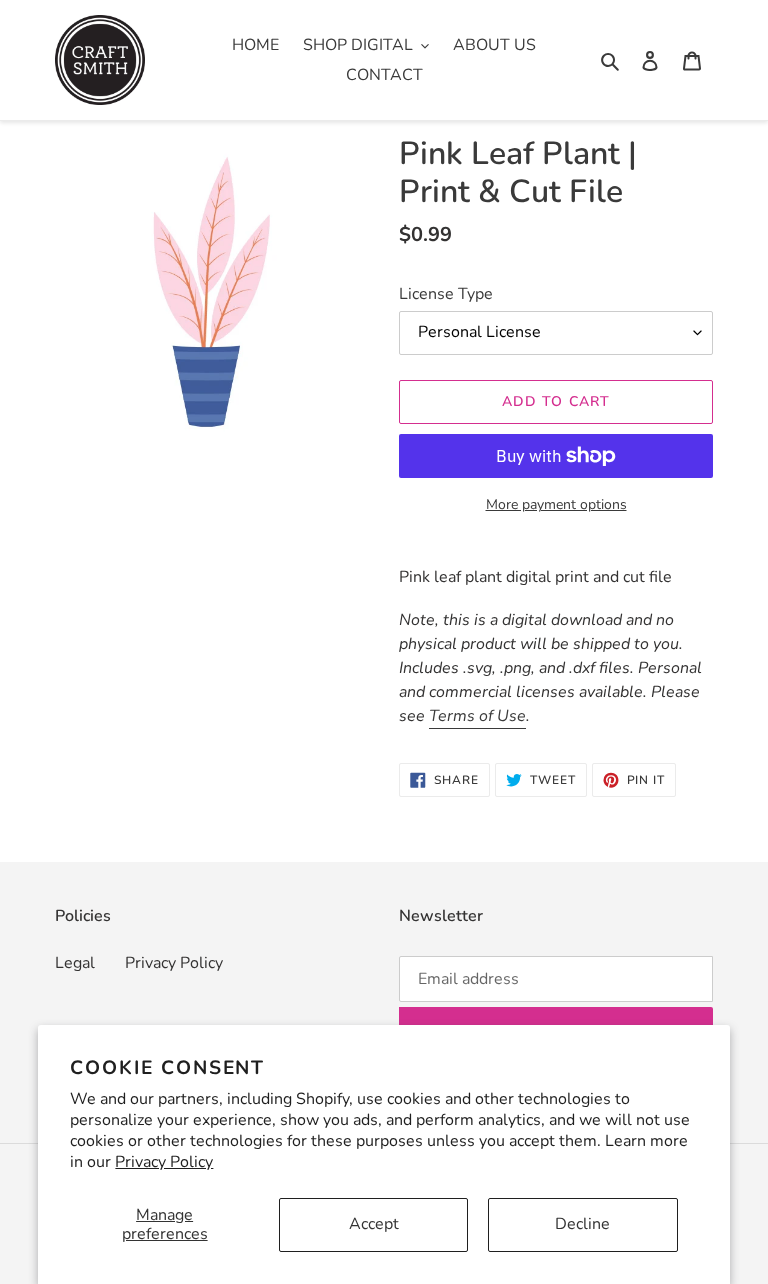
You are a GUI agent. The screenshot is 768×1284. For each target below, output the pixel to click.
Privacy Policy (164, 1162)
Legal (75, 963)
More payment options (556, 504)
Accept (374, 1224)
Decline (582, 1224)
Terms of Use (477, 716)
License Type (446, 294)
